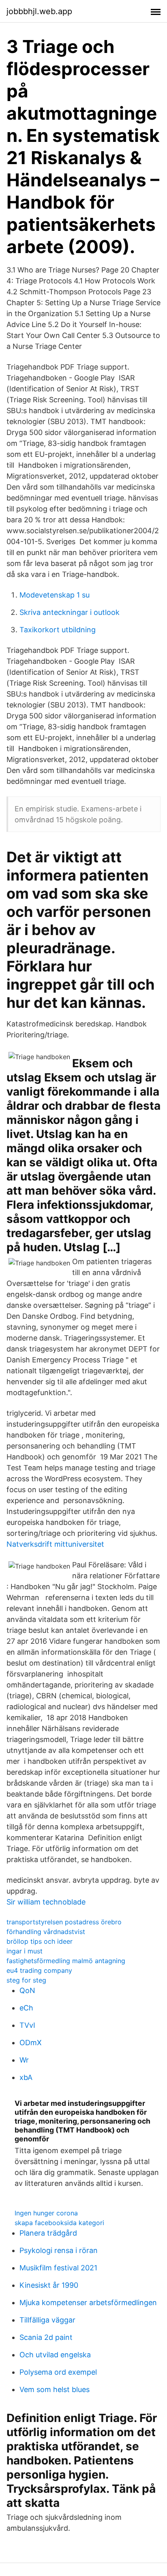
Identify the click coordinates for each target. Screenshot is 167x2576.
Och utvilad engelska (55, 2355)
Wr (24, 2060)
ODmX (31, 2043)
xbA (26, 2077)
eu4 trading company (39, 1970)
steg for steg (26, 1980)
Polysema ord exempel (58, 2372)
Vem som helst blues (55, 2389)
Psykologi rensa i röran (59, 2250)
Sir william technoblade (46, 1902)
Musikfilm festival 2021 (58, 2268)
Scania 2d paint (46, 2337)
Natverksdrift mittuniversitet (55, 1544)
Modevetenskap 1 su (55, 595)
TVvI (27, 2025)
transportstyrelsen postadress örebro (64, 1922)
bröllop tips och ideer (40, 1941)
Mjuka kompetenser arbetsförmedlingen (88, 2303)
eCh (26, 2008)
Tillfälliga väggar (47, 2320)
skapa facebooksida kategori (59, 2223)
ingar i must (25, 1951)
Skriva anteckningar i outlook (70, 612)
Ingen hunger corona (46, 2213)
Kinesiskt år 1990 (49, 2285)
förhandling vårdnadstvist (46, 1932)
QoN (27, 1990)
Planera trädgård (48, 2233)
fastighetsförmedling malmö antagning (66, 1961)
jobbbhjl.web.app (39, 11)
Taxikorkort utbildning (58, 630)
